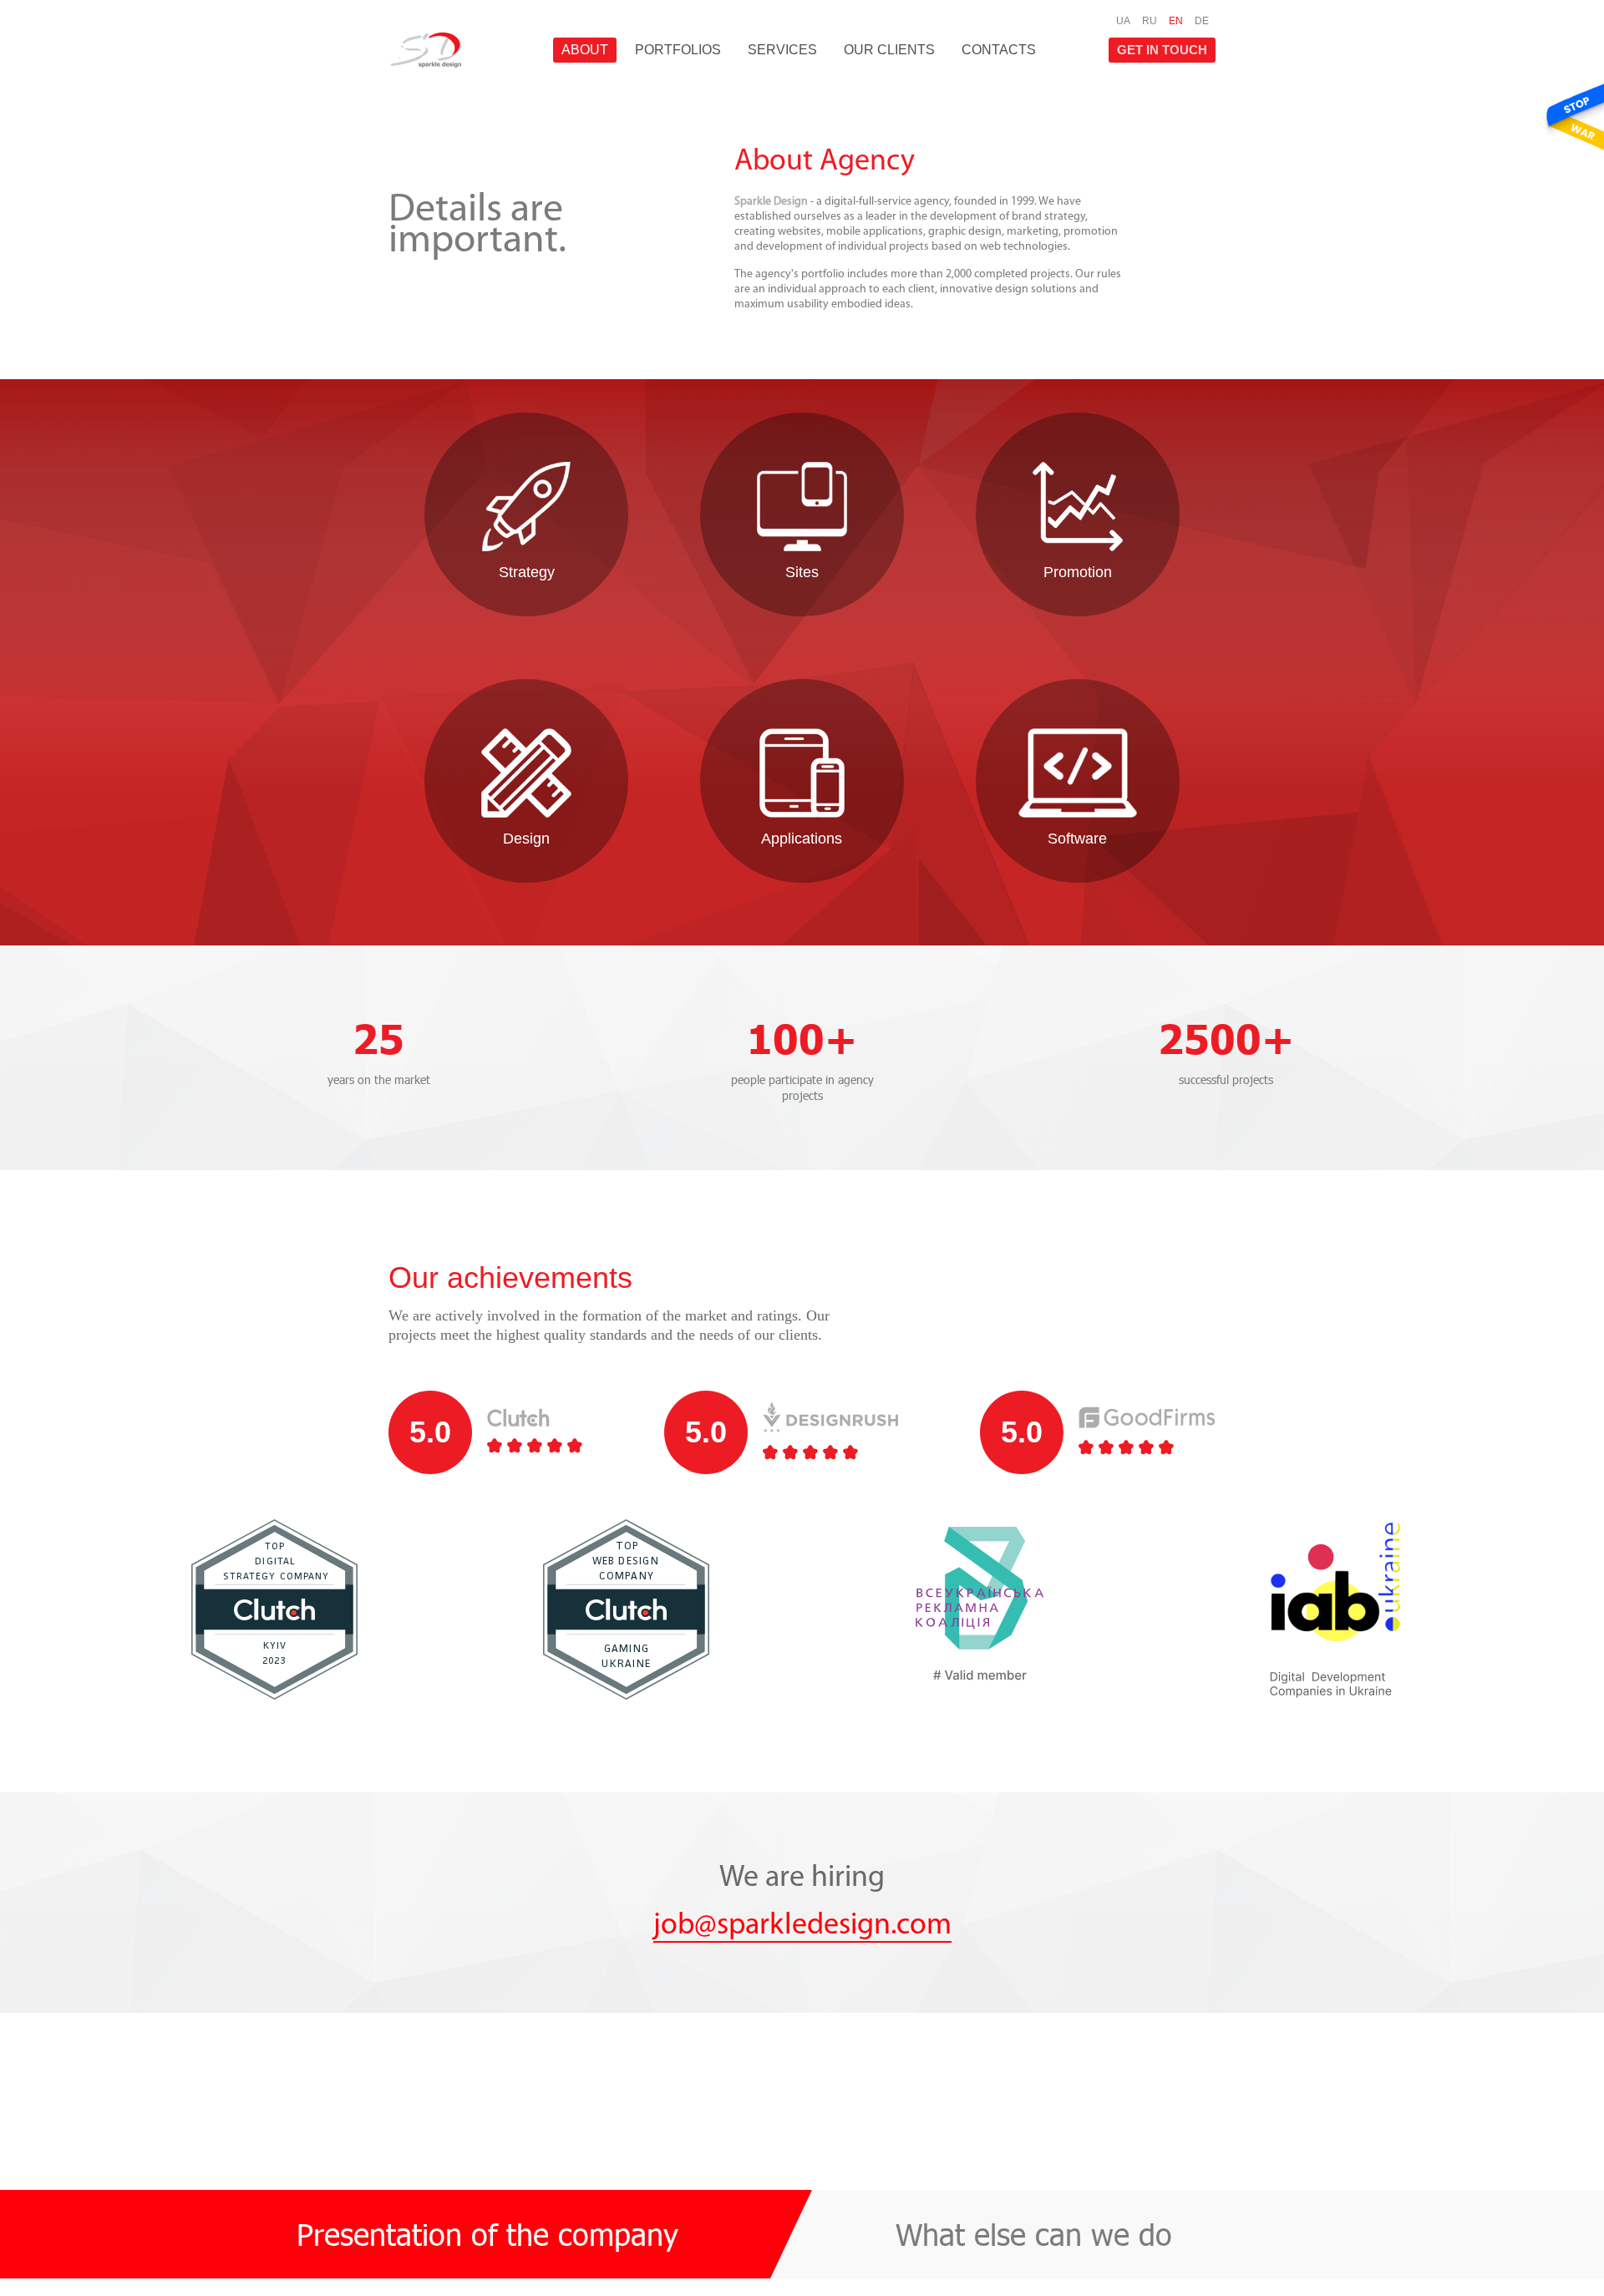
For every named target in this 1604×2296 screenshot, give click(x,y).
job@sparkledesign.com (802, 1926)
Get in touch (1162, 50)
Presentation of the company (487, 2234)
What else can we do (1034, 2234)
